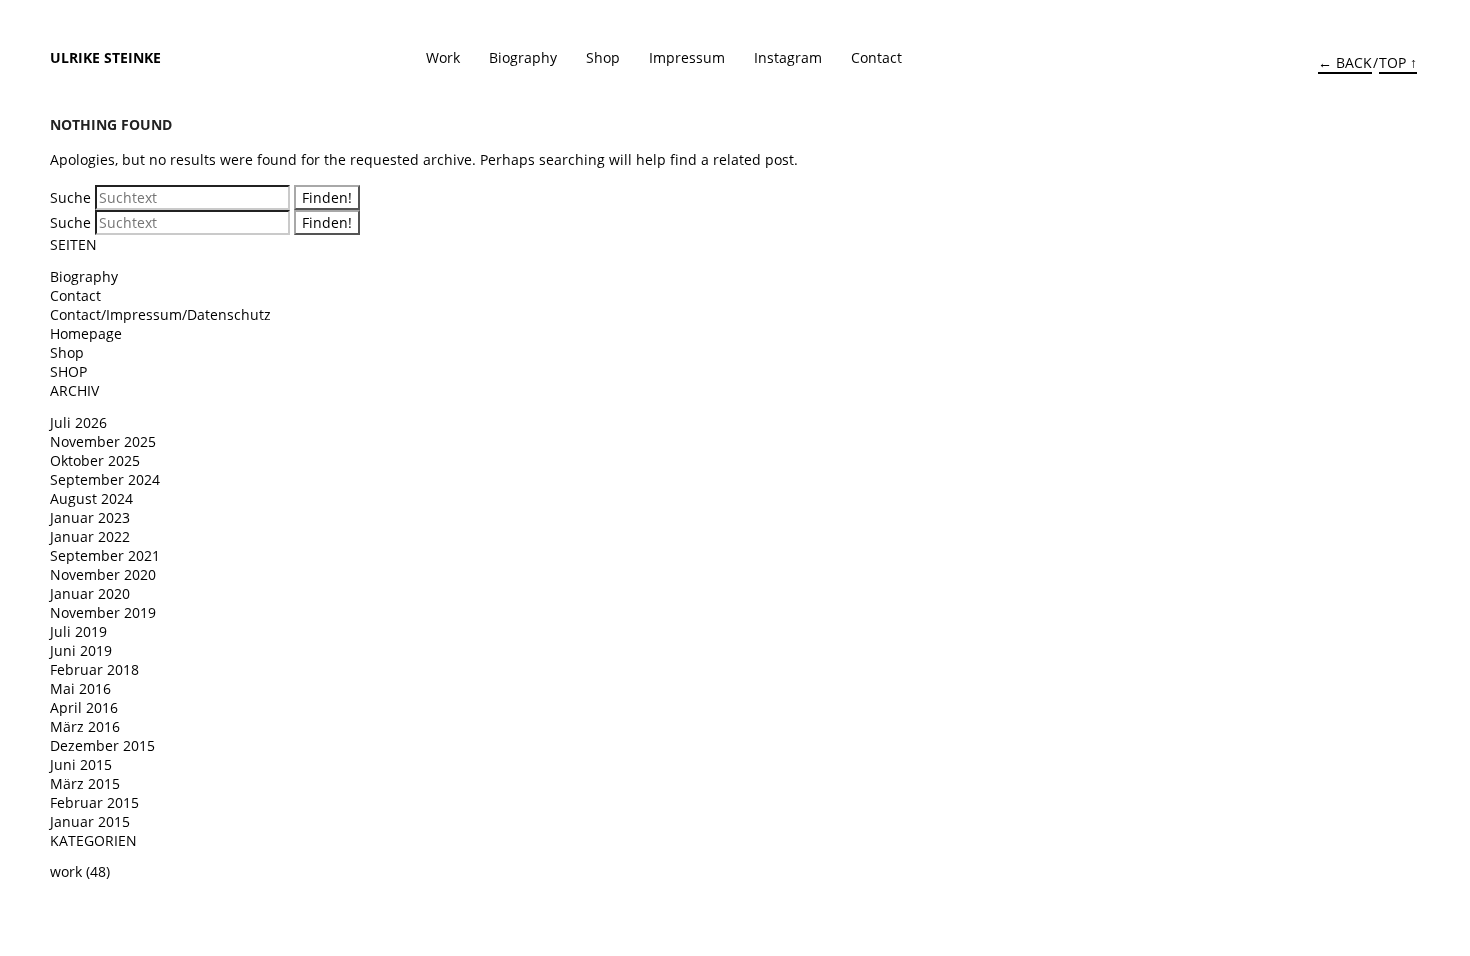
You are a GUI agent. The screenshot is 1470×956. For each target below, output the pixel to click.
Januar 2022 (90, 536)
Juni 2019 (81, 650)
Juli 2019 (78, 631)
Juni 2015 (81, 764)
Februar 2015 (94, 802)
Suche (70, 197)
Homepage (86, 333)
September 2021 (105, 555)
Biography (523, 57)
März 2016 (85, 726)
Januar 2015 (90, 821)
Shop (603, 57)
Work (443, 57)
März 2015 (85, 783)
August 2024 (91, 498)
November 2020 (103, 574)
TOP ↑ (1398, 62)
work (66, 871)
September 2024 (105, 479)
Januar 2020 (90, 593)
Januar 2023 (90, 517)
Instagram (788, 57)
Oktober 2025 (95, 460)
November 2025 (103, 441)
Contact (876, 57)
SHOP (68, 371)
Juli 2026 (78, 422)
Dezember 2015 (102, 745)
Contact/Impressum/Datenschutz (160, 314)
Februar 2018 (94, 669)
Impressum (687, 57)
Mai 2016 (80, 688)
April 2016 (84, 707)
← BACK (1345, 62)
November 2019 (103, 612)
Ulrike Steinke (105, 57)
